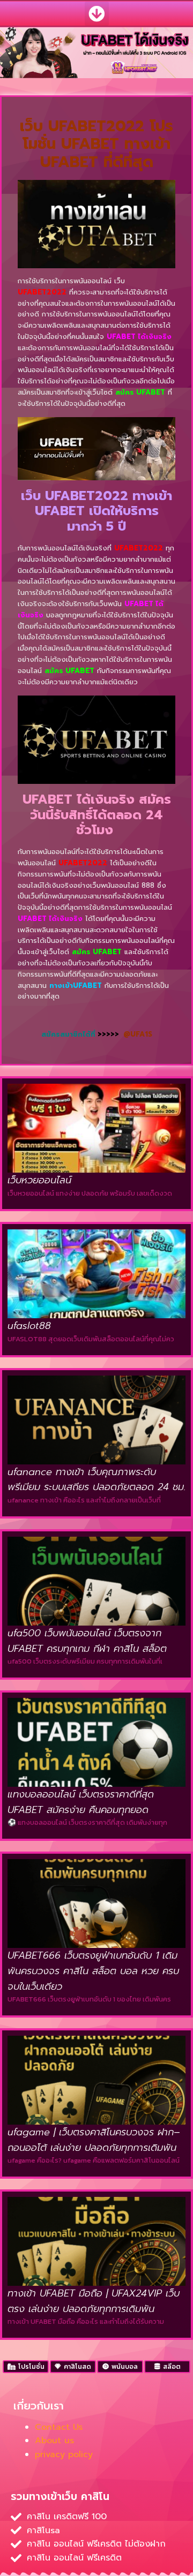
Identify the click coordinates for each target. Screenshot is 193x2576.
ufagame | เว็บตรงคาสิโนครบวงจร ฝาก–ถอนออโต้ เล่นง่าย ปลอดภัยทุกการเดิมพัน (94, 2140)
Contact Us (59, 2427)
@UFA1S (138, 1034)
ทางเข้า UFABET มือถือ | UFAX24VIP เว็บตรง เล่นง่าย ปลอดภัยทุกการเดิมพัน (94, 2301)
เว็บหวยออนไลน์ (39, 1180)
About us (54, 2441)
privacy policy (64, 2454)
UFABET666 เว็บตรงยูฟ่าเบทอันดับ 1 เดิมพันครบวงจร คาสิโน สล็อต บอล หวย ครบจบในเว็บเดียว (93, 1971)
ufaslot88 (29, 1326)
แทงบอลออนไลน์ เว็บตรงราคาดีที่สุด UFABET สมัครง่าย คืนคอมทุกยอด (81, 1802)
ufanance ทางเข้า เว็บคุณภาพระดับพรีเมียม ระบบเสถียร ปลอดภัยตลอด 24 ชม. (96, 1480)
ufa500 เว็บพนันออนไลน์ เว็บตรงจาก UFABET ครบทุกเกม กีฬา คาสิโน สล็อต (87, 1641)
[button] (97, 14)
